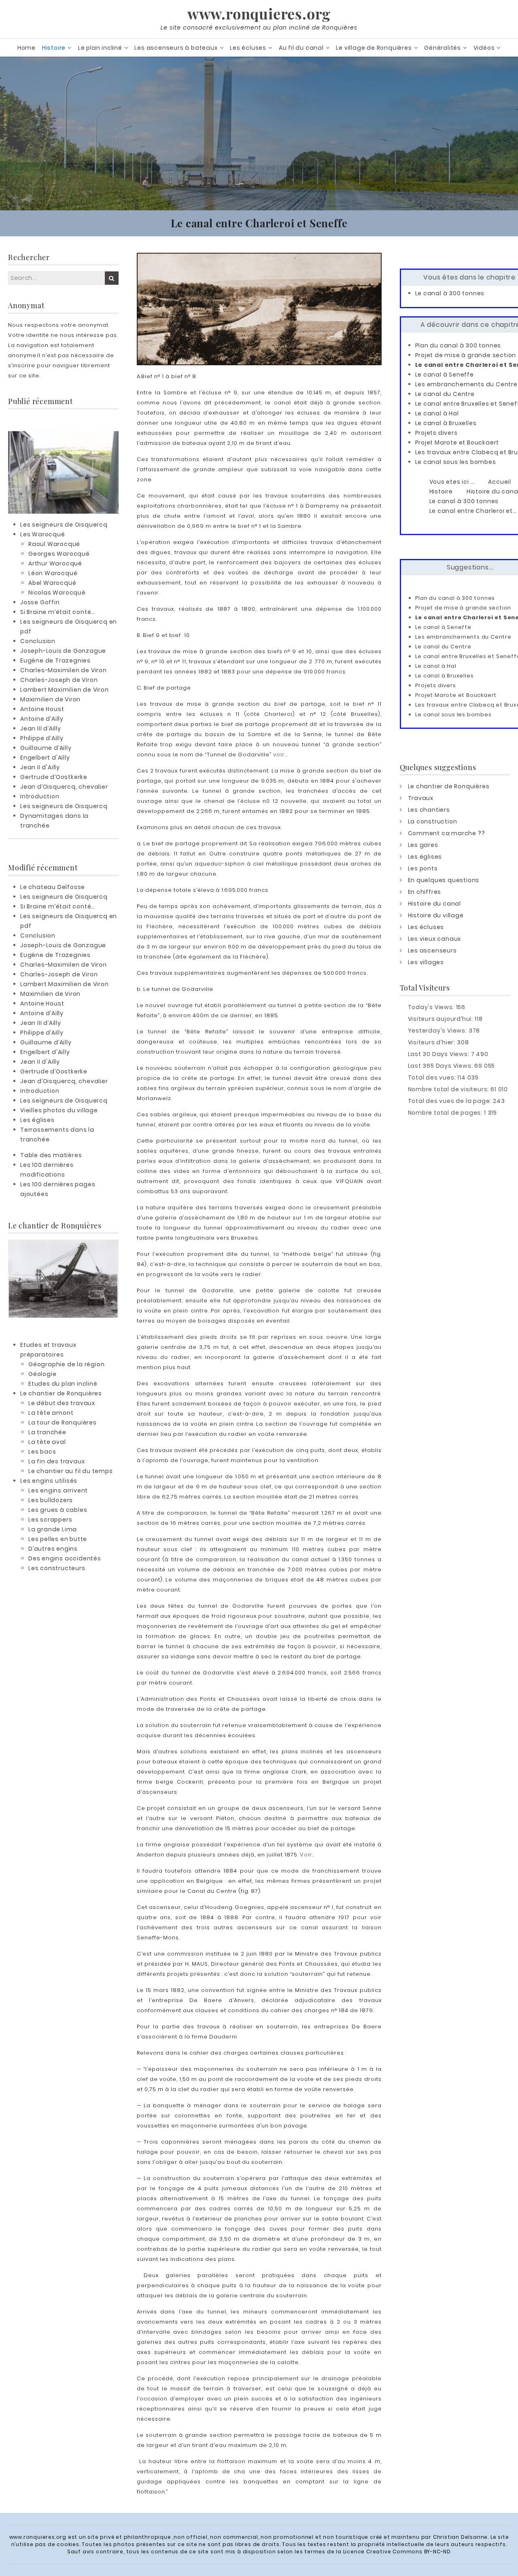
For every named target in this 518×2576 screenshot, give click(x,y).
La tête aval (47, 1442)
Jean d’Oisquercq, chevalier (64, 787)
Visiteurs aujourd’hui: (441, 1019)
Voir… (307, 1855)
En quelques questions (444, 880)
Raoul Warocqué (54, 544)
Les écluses (248, 48)
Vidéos (484, 48)
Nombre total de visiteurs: (449, 1089)
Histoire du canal (435, 904)
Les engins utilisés (49, 1481)
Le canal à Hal (437, 413)
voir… (280, 755)
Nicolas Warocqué (57, 593)
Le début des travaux (62, 1403)
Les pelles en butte (58, 1539)
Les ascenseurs (432, 950)
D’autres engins (53, 1549)
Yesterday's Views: (438, 1031)
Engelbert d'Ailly (45, 758)
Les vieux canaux (435, 939)
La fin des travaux (56, 1461)
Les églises (37, 1120)
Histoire (54, 48)
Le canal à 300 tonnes (450, 293)
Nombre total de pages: (446, 1113)
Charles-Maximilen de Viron (64, 670)
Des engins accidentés (65, 1558)
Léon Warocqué (53, 573)
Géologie (42, 1374)
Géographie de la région (66, 1364)
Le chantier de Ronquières (61, 1393)
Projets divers (436, 433)
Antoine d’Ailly (42, 719)
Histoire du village (436, 915)
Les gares (423, 845)
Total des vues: (433, 1077)
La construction (433, 821)
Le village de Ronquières (374, 48)
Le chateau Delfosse (53, 887)
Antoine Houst (42, 709)
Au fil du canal (301, 48)
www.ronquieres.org (259, 13)
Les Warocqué (43, 534)
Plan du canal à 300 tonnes (458, 345)
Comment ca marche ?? (447, 833)
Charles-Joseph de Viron (59, 680)
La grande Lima (53, 1529)
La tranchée (47, 1432)
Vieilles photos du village (59, 1110)
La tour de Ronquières (63, 1422)
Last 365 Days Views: (441, 1066)
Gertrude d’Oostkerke (54, 777)
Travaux (421, 798)
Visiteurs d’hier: (432, 1042)
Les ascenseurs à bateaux (176, 48)
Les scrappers (50, 1520)
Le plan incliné (100, 48)
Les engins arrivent (58, 1490)
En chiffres (425, 892)
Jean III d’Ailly (41, 728)
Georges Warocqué (59, 554)
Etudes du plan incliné (63, 1384)
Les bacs (42, 1452)
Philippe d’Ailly (42, 738)
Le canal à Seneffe (445, 375)
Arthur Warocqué (55, 563)
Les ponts (423, 868)
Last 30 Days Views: (439, 1054)
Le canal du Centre (445, 394)
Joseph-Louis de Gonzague (63, 651)
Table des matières (51, 1155)
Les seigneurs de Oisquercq (64, 525)
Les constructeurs (57, 1568)
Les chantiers (429, 810)
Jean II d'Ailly (40, 767)
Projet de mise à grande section (466, 355)
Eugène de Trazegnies (55, 660)
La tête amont (51, 1413)
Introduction (40, 796)
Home (27, 48)
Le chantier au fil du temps (71, 1471)
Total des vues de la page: (451, 1101)
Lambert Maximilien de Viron (65, 690)
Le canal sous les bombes (456, 462)
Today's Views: (432, 1007)
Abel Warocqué (52, 583)
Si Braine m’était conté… (58, 612)
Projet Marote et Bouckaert (457, 442)
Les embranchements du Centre (466, 384)
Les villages (426, 962)
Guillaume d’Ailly (46, 748)
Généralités (443, 48)
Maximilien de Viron (50, 699)
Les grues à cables (58, 1510)
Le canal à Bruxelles (446, 423)
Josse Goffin (40, 602)
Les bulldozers (51, 1500)
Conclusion (38, 641)
